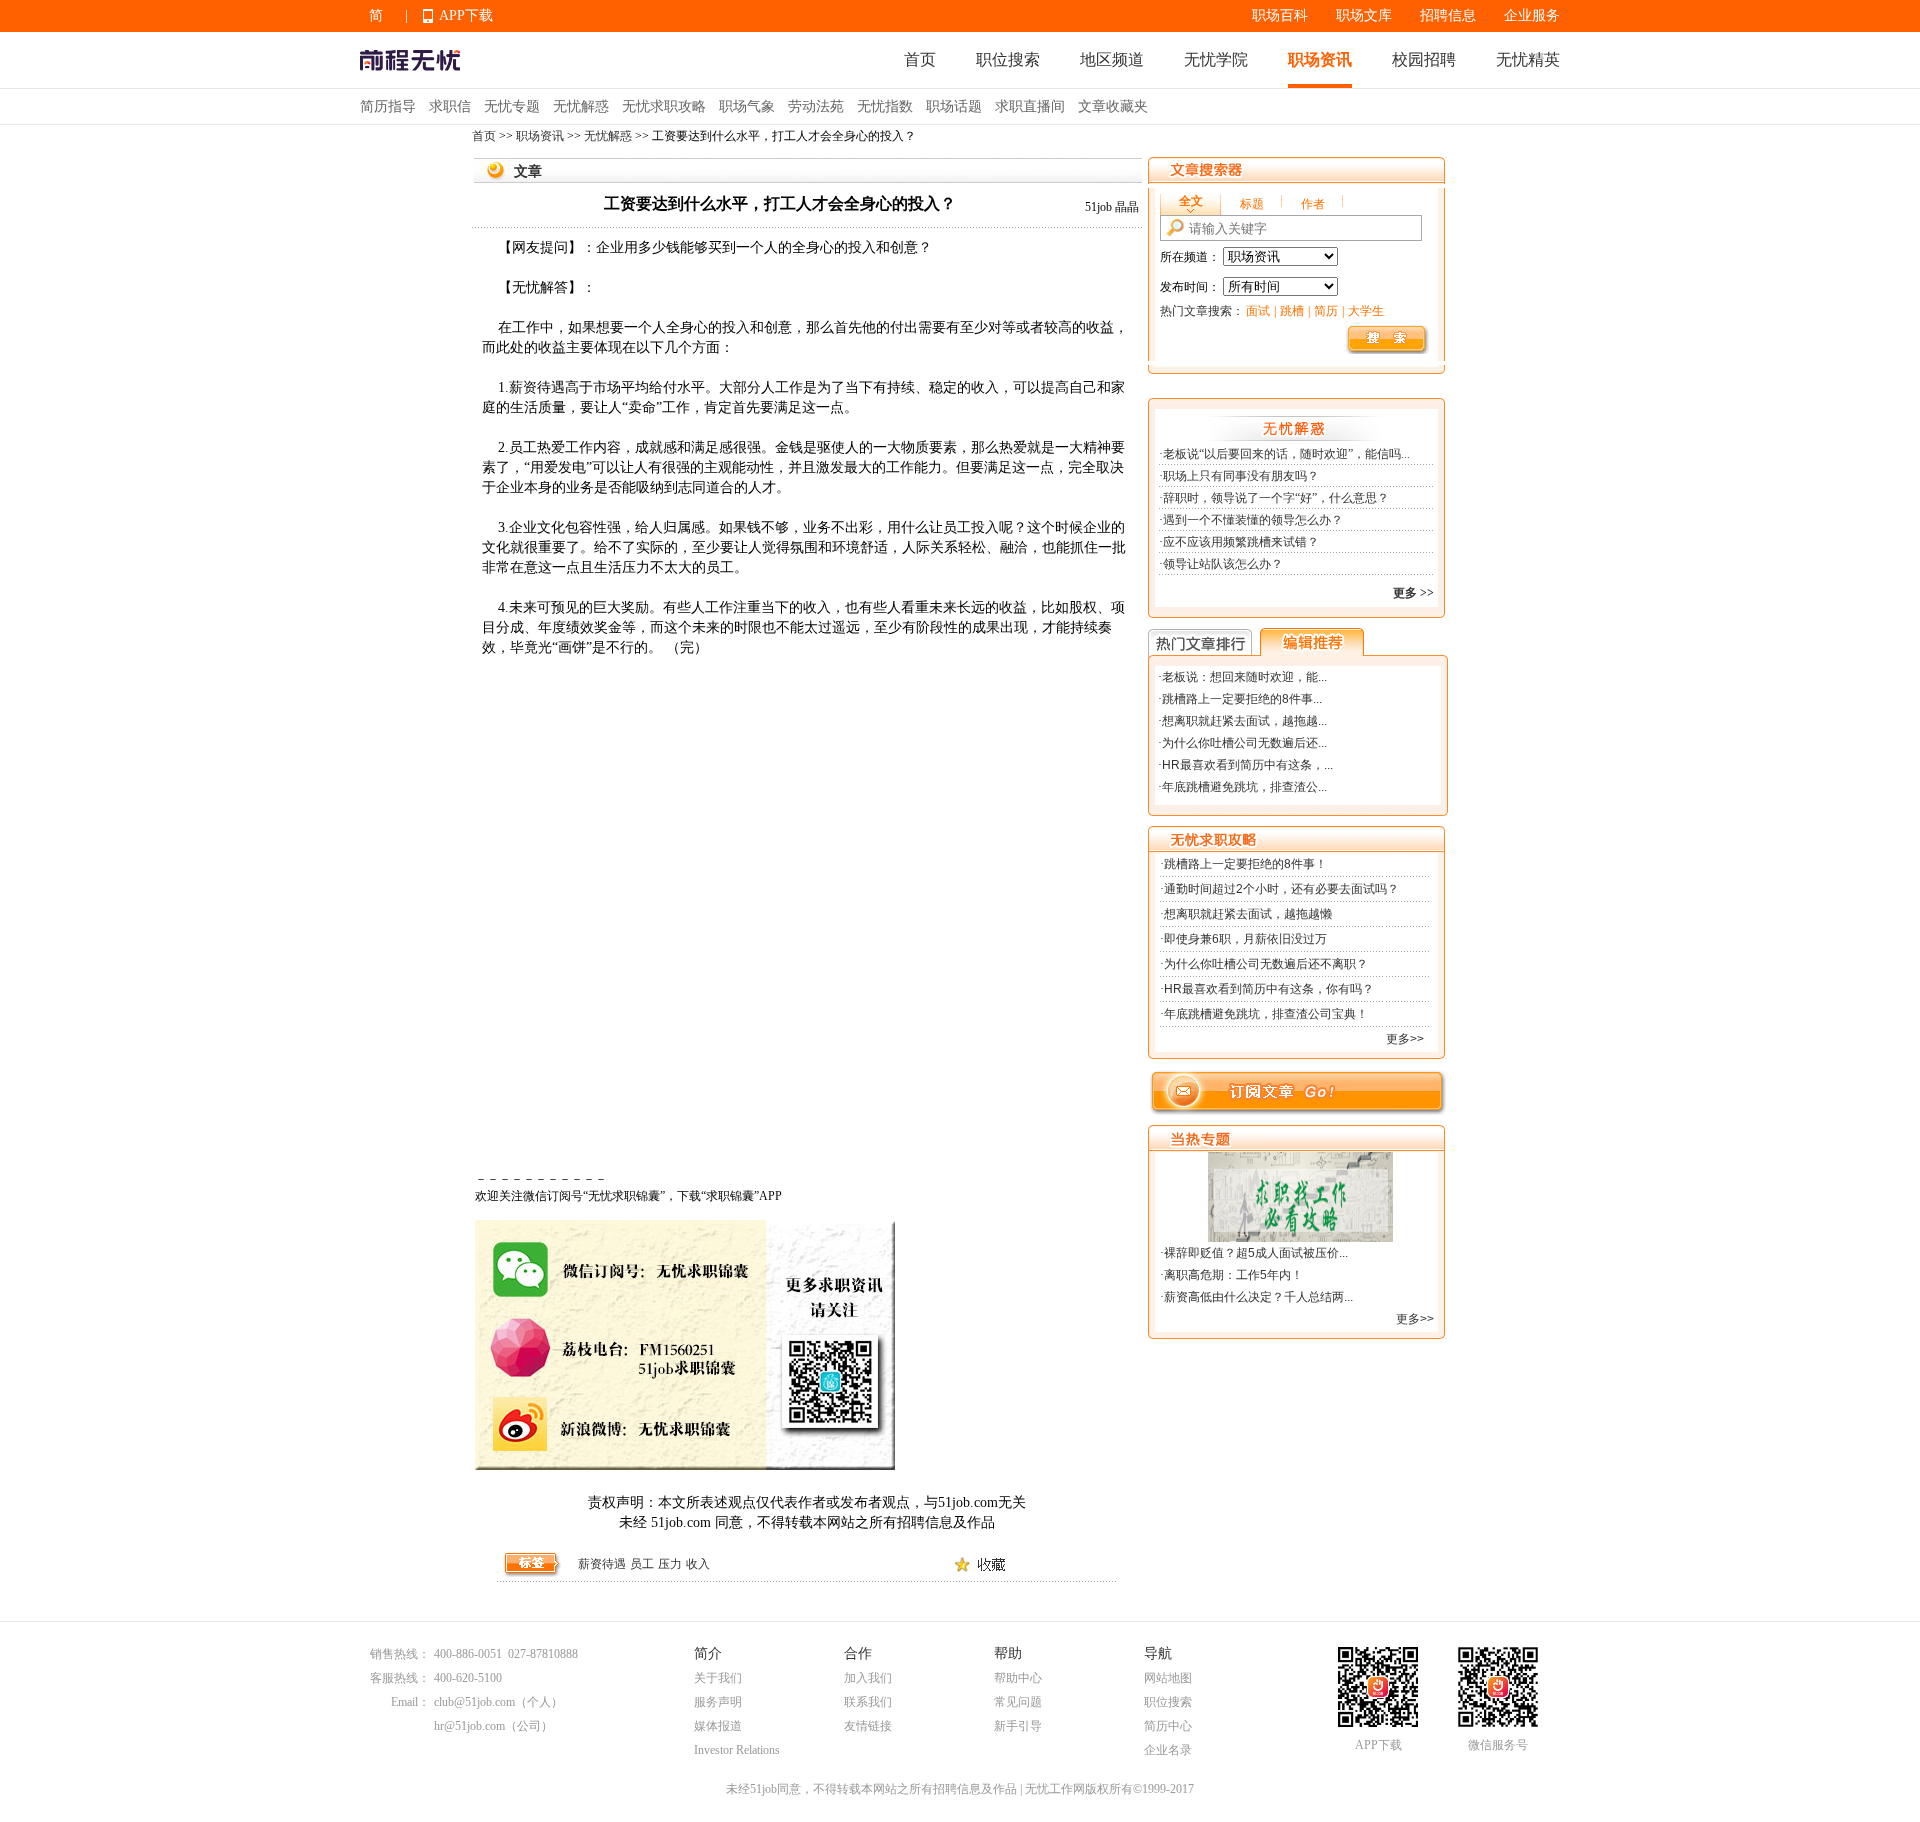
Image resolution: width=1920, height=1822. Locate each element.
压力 (670, 1564)
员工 (642, 1564)
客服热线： (400, 1678)
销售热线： (400, 1654)
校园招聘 (1424, 59)
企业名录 (1168, 1750)
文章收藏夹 (1113, 106)
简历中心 (1168, 1726)
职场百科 (1280, 15)
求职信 (450, 106)
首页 (920, 59)
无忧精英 (1528, 59)
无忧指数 (885, 106)
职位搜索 (1008, 59)
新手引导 (1018, 1726)
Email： (410, 1702)
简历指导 (388, 106)
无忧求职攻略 (664, 106)
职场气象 (747, 106)
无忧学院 (1216, 59)
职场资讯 (1320, 59)
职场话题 (954, 106)
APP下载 (466, 15)
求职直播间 (1030, 106)
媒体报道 (718, 1726)
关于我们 (718, 1678)
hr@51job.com (469, 1726)
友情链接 (868, 1726)
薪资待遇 (602, 1564)
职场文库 (1364, 15)
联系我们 (868, 1702)
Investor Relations (737, 1750)
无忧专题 (512, 106)
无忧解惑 (581, 106)
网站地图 (1168, 1678)
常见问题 (1018, 1702)
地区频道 (1112, 59)
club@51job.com (474, 1702)
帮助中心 (1018, 1678)
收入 (698, 1564)
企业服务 (1532, 15)
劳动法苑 (816, 106)
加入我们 (868, 1678)
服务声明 (718, 1702)
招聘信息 (1448, 15)
